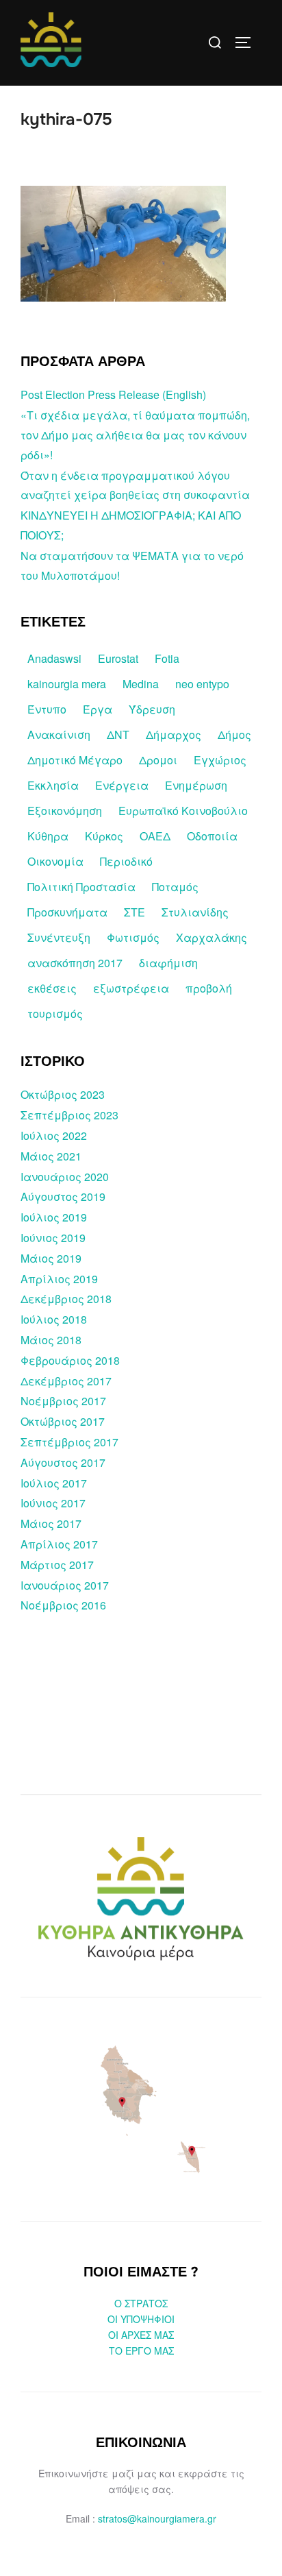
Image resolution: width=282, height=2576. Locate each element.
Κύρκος (104, 836)
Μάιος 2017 (51, 1523)
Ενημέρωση (196, 785)
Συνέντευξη (59, 937)
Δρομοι (158, 760)
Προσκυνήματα (67, 912)
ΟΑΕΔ (155, 836)
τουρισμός (55, 1013)
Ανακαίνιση (59, 734)
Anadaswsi (54, 658)
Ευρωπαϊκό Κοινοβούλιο (183, 811)
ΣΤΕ (134, 912)
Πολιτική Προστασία (81, 887)
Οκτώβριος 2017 (63, 1421)
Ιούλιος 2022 (54, 1135)
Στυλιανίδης (195, 912)
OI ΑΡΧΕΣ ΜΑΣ (141, 2335)
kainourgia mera (67, 684)
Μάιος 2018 (51, 1340)
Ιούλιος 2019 (54, 1217)
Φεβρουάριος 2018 (70, 1360)
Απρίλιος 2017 (59, 1544)
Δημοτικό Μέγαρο (75, 760)
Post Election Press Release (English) (113, 394)
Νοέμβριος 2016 (63, 1605)
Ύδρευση (152, 709)
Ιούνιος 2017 (53, 1503)
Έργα (98, 709)
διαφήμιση (168, 963)
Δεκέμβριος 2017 (66, 1381)
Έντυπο (47, 709)
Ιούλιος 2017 (54, 1483)
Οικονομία (55, 861)
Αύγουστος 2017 (63, 1462)
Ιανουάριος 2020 (65, 1177)
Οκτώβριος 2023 (63, 1094)
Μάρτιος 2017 (57, 1565)
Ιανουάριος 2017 (65, 1585)
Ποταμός (175, 887)
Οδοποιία (212, 836)
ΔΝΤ (118, 734)
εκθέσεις (52, 988)
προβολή (209, 988)
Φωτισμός (133, 937)
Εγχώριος (220, 760)
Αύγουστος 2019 (63, 1196)
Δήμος (234, 734)
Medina (141, 684)
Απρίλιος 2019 (59, 1279)
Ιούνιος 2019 (53, 1238)
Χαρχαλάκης (211, 937)
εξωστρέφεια (131, 988)
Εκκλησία (53, 785)
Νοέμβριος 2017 (63, 1401)
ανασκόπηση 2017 (75, 963)
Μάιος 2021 (51, 1156)
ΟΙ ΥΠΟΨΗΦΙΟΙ (141, 2319)
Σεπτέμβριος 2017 (69, 1442)
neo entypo (202, 684)
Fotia (167, 658)
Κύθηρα (48, 836)
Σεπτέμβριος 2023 (69, 1115)
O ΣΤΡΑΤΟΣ (141, 2303)
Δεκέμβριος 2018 (66, 1299)
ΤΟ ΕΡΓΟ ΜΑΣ (141, 2350)
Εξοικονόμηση (65, 811)
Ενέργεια (122, 785)
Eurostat (118, 658)
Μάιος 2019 (51, 1258)
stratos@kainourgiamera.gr (157, 2518)
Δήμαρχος (174, 734)
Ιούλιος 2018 (54, 1319)
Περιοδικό (126, 861)
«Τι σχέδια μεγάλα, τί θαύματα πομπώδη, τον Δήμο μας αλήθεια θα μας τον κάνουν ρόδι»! (135, 435)
